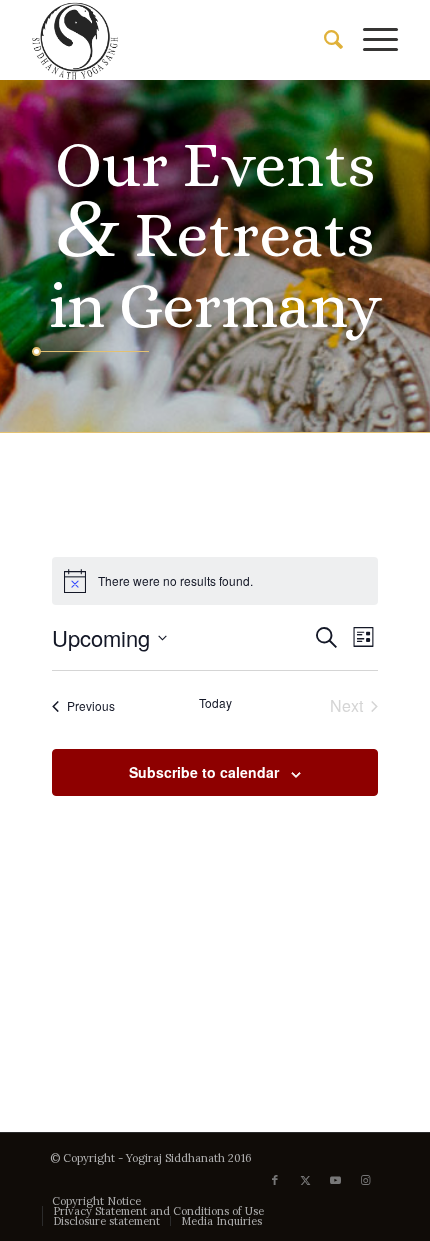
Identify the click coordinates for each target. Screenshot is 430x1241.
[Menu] (370, 40)
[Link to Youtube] (335, 1180)
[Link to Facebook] (275, 1180)
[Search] (323, 40)
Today (215, 703)
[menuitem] (323, 40)
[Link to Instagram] (365, 1180)
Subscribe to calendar (204, 772)
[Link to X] (305, 1180)
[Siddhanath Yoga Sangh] (178, 40)
